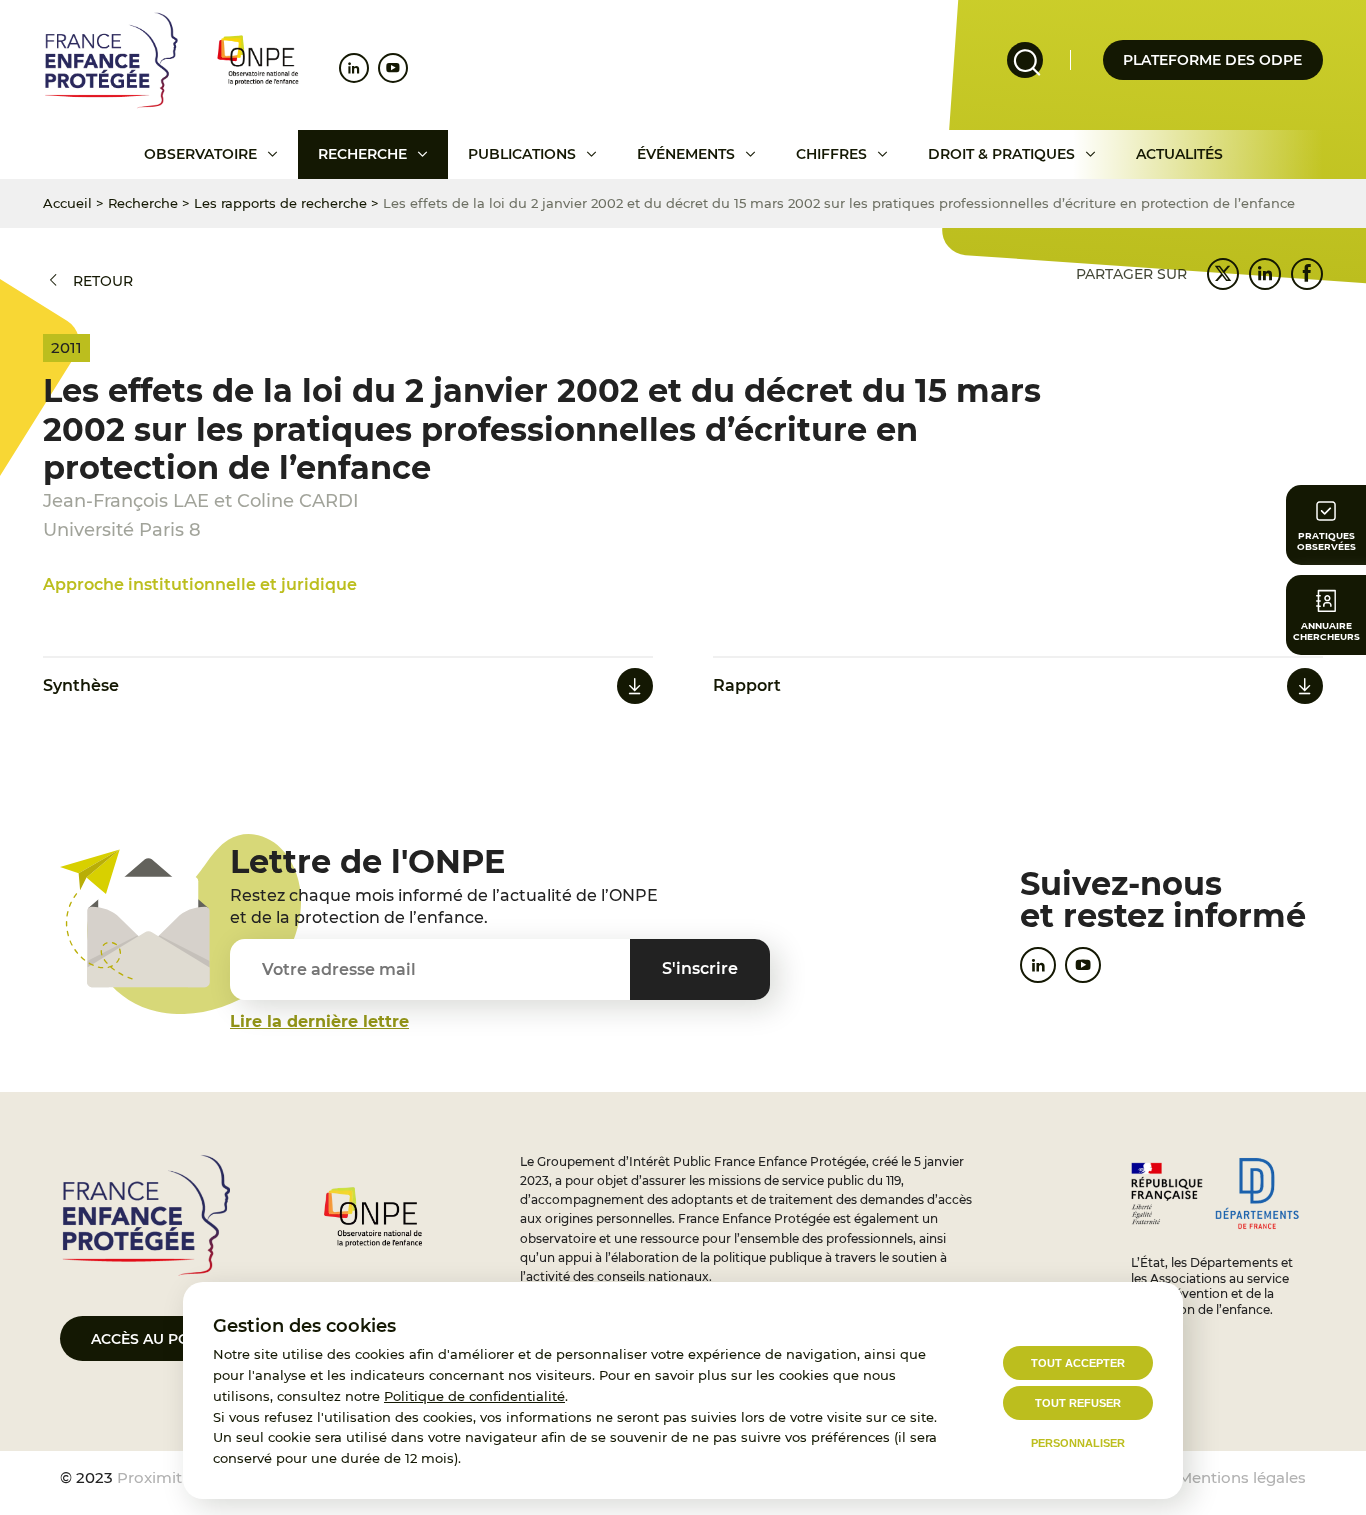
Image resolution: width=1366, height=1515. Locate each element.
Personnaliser (1078, 1443)
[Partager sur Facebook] (1307, 274)
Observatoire (200, 154)
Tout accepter (1078, 1363)
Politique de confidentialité (474, 1396)
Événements (686, 154)
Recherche (362, 154)
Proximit (149, 1477)
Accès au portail (160, 1339)
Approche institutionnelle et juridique (200, 584)
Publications (522, 154)
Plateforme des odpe (1212, 60)
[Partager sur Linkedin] (1265, 274)
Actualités (1179, 154)
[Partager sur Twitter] (1223, 274)
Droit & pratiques (1001, 154)
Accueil (67, 203)
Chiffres (831, 154)
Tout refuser (1078, 1403)
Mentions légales (1242, 1477)
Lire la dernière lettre (319, 1021)
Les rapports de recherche (280, 203)
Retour (103, 281)
